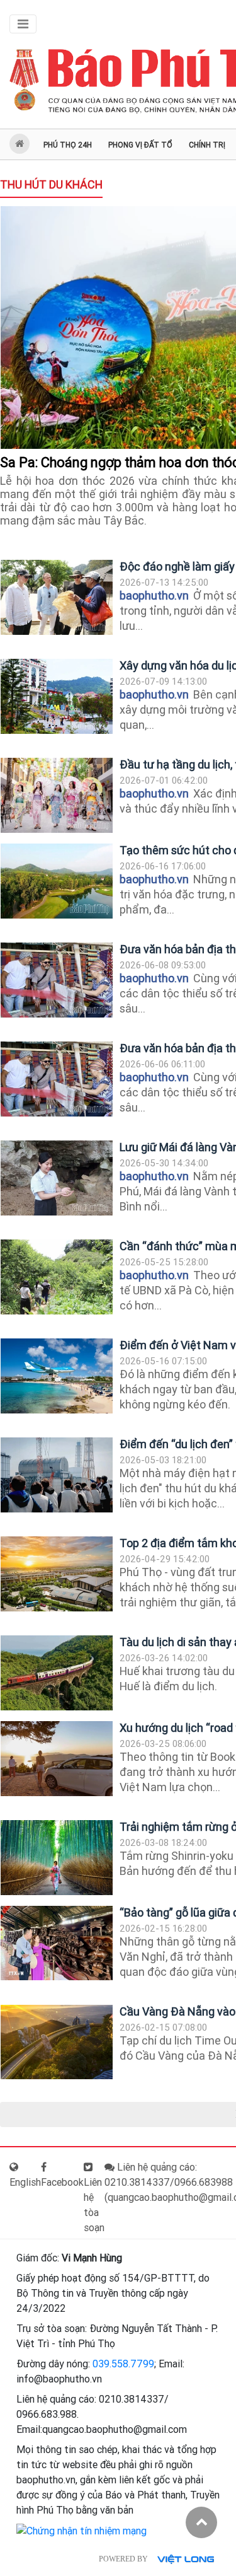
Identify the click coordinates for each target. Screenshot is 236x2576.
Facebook (62, 2182)
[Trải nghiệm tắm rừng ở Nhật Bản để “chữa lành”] (57, 1858)
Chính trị (207, 145)
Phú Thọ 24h (68, 145)
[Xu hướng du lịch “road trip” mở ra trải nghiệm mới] (57, 1759)
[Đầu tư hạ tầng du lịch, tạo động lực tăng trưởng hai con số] (57, 795)
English (25, 2182)
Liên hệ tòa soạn (94, 2205)
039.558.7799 (123, 2364)
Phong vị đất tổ (140, 145)
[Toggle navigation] (23, 24)
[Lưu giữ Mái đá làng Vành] (57, 1178)
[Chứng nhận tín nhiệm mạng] (81, 2530)
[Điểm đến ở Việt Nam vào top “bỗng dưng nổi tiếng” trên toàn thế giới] (57, 1376)
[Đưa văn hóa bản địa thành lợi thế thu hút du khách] (57, 980)
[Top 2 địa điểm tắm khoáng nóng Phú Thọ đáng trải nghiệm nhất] (57, 1574)
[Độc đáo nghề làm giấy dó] (57, 597)
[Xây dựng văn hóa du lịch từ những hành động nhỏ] (57, 696)
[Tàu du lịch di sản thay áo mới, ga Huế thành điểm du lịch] (57, 1673)
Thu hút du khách (51, 184)
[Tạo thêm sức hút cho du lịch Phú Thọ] (57, 881)
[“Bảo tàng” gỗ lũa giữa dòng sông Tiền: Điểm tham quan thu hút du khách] (57, 1943)
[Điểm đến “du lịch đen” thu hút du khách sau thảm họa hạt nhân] (57, 1475)
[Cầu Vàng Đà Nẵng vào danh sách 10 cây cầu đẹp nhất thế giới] (57, 2042)
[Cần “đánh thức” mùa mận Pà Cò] (57, 1277)
